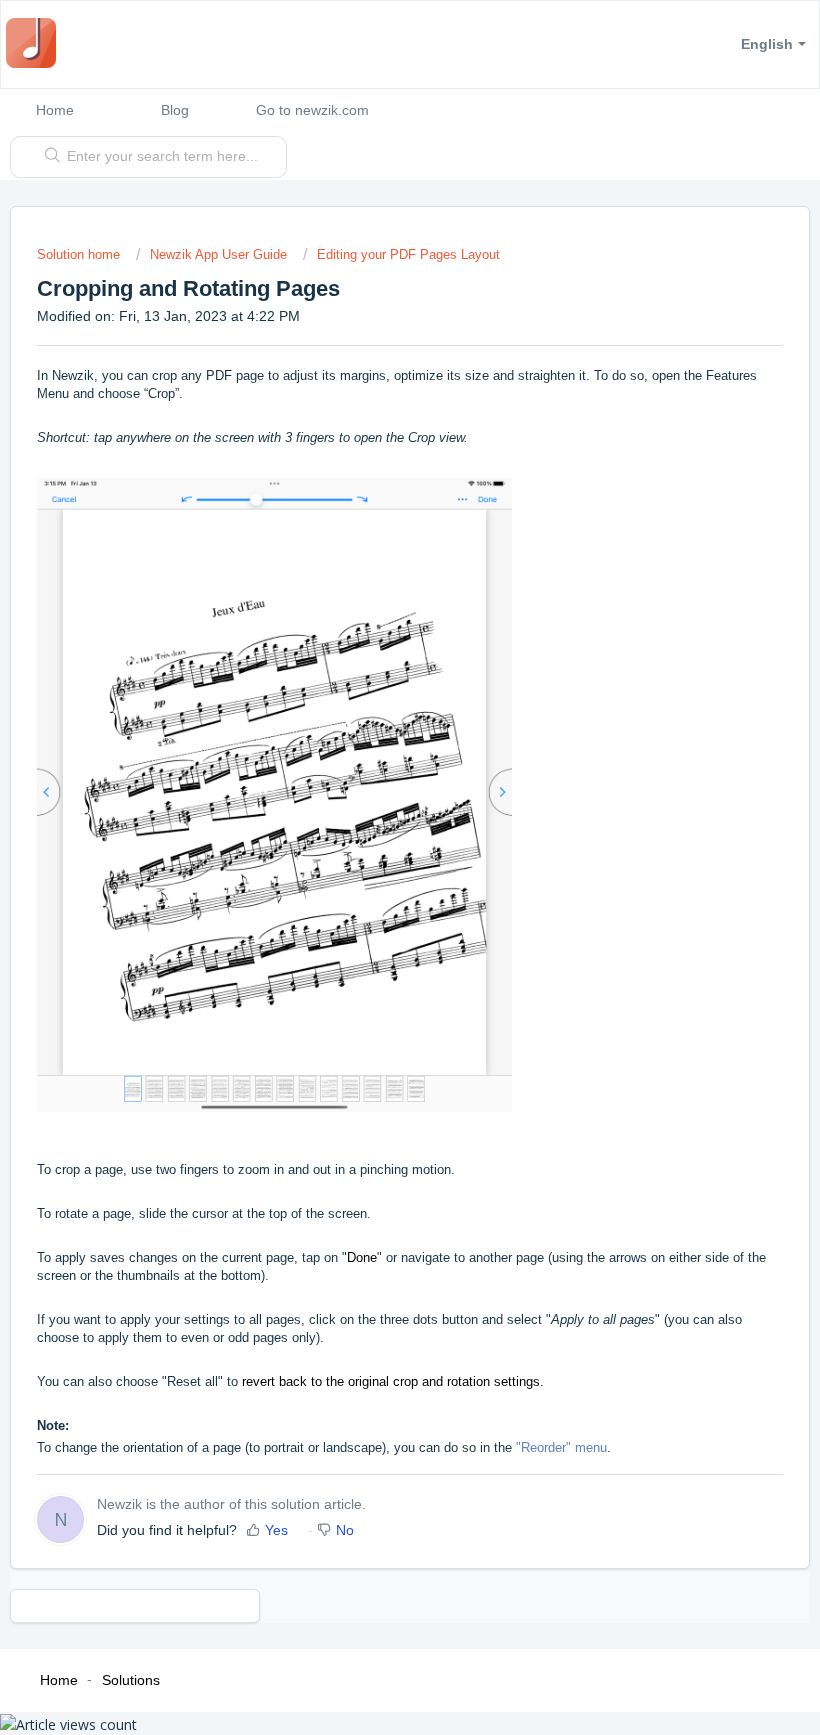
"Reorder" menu (559, 1447)
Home (55, 110)
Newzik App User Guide (218, 254)
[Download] (373, 867)
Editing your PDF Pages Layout (408, 254)
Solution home (80, 254)
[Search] (48, 157)
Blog (175, 110)
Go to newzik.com (312, 110)
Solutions (131, 1680)
